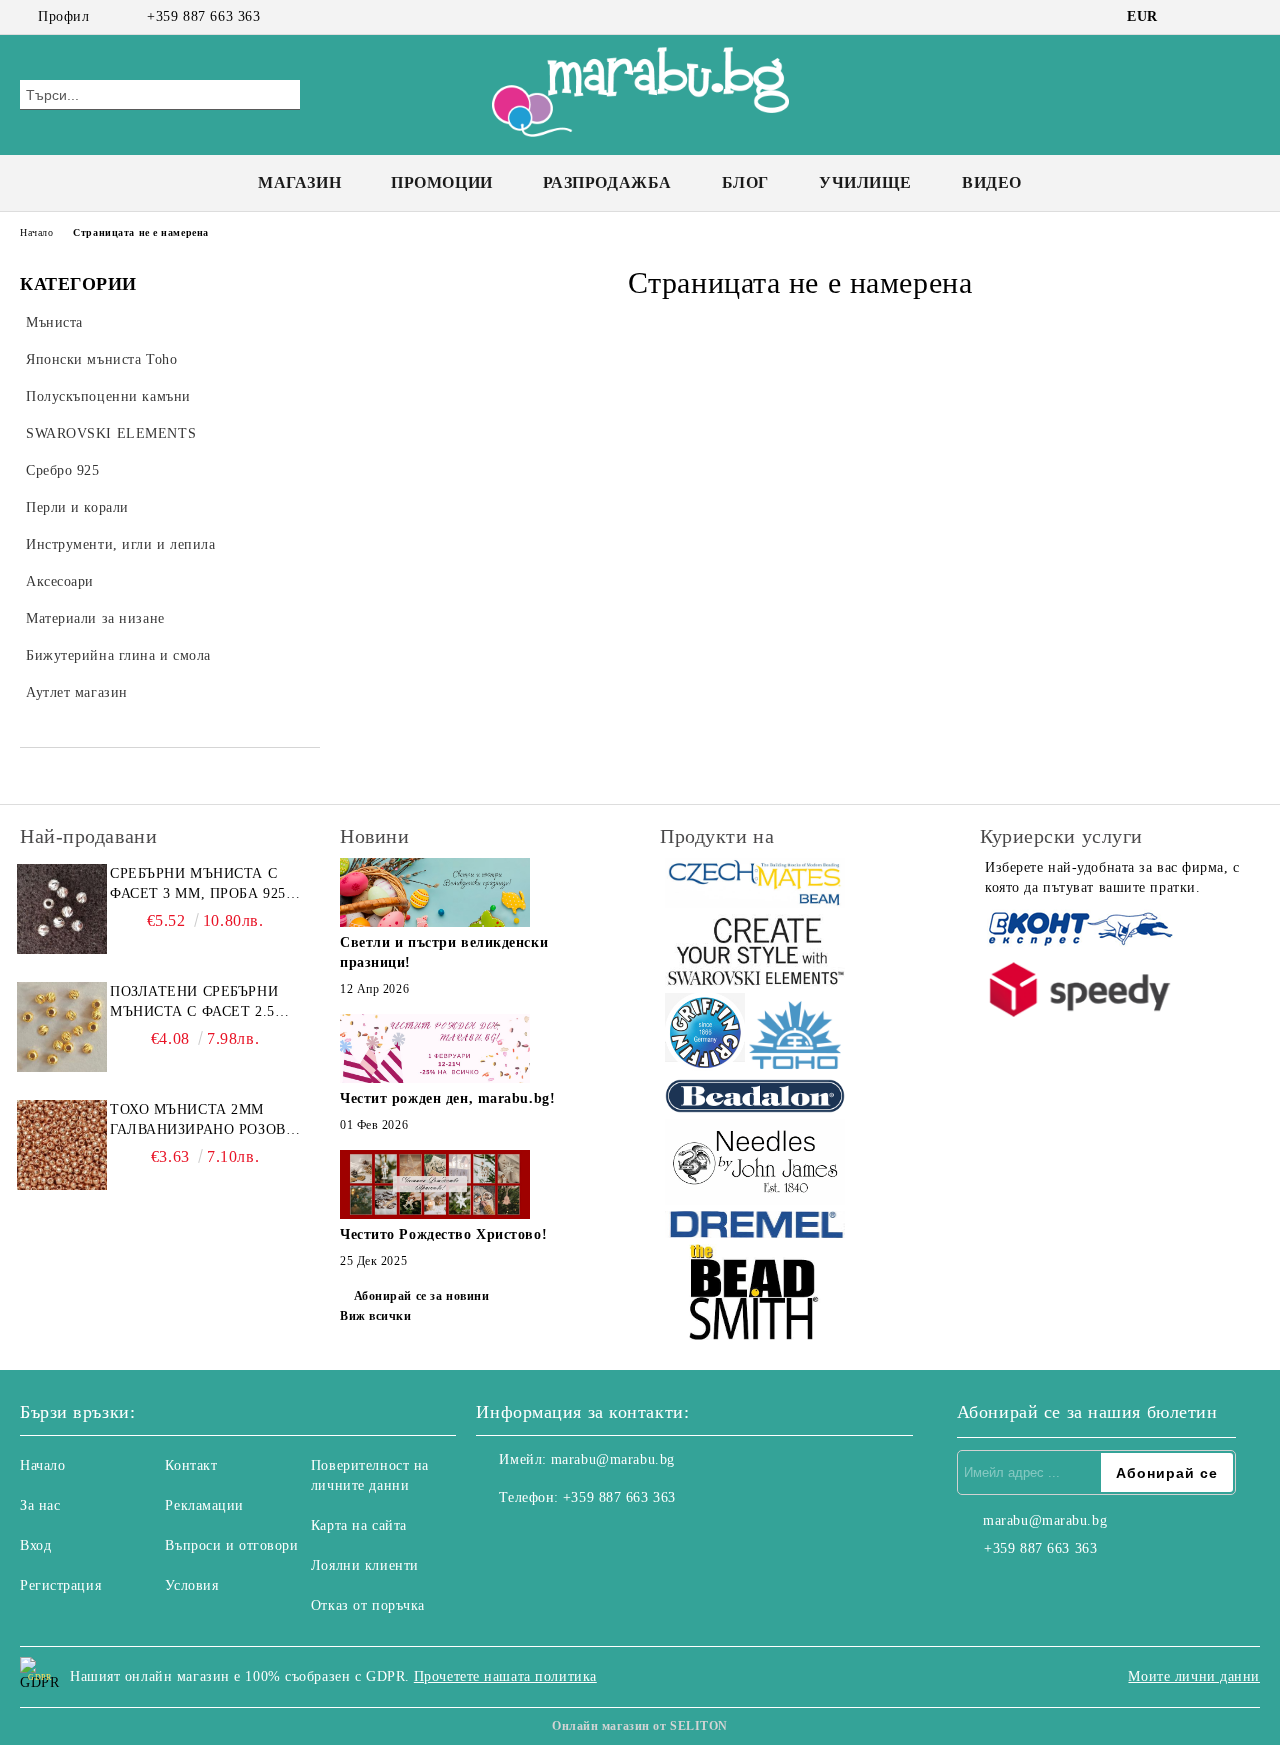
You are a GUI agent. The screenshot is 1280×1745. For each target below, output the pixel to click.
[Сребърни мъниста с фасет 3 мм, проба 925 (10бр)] (62, 909)
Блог (745, 182)
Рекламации (204, 1505)
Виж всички (376, 1316)
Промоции (441, 182)
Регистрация (60, 1585)
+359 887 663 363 (203, 16)
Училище (865, 182)
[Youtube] (580, 1538)
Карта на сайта (359, 1525)
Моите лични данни (1194, 1676)
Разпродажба (607, 182)
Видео (992, 182)
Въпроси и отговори (231, 1545)
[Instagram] (1219, 17)
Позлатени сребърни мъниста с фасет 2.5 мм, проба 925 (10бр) (194, 1003)
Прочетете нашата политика (505, 1676)
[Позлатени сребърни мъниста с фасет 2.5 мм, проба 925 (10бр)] (62, 1027)
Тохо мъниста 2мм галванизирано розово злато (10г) (203, 1121)
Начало (36, 232)
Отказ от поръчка (368, 1605)
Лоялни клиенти (365, 1565)
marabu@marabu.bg (613, 1459)
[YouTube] (1249, 17)
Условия (191, 1585)
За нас (40, 1505)
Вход (35, 1545)
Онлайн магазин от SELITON (640, 1726)
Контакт (191, 1465)
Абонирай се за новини (421, 1296)
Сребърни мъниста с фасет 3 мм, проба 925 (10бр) (198, 885)
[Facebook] (1189, 17)
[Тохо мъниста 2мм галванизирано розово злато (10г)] (62, 1145)
